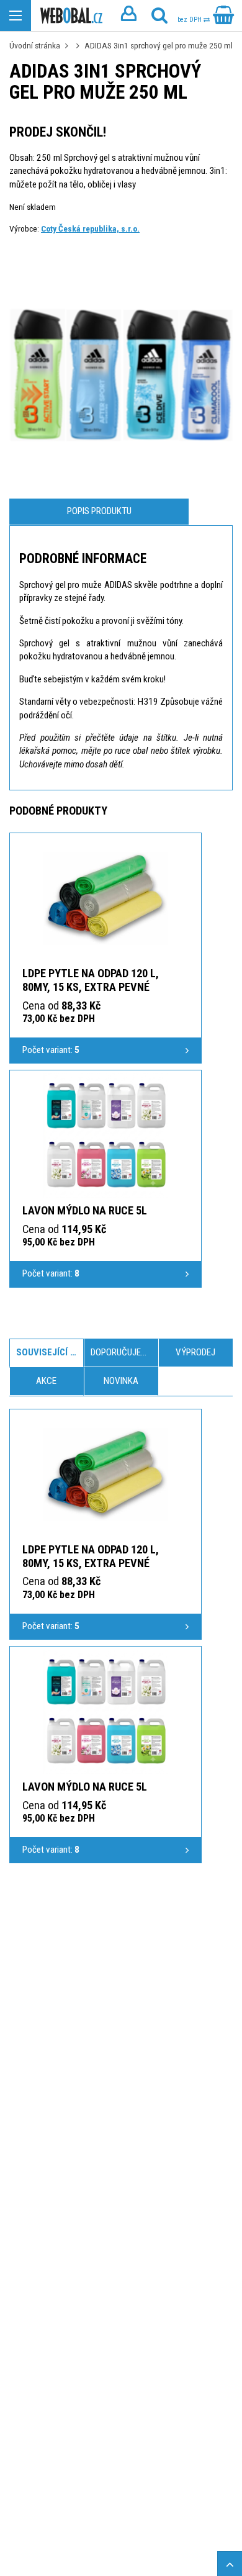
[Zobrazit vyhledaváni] (159, 16)
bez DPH (190, 20)
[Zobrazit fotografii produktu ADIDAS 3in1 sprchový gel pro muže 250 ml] (121, 371)
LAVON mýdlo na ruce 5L (85, 1210)
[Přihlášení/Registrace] (128, 16)
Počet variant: (51, 1050)
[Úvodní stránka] (71, 16)
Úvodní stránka (35, 45)
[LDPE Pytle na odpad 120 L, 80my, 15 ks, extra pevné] (105, 898)
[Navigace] (16, 16)
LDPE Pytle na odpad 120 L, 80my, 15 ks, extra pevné (91, 980)
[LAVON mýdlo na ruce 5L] (105, 1136)
